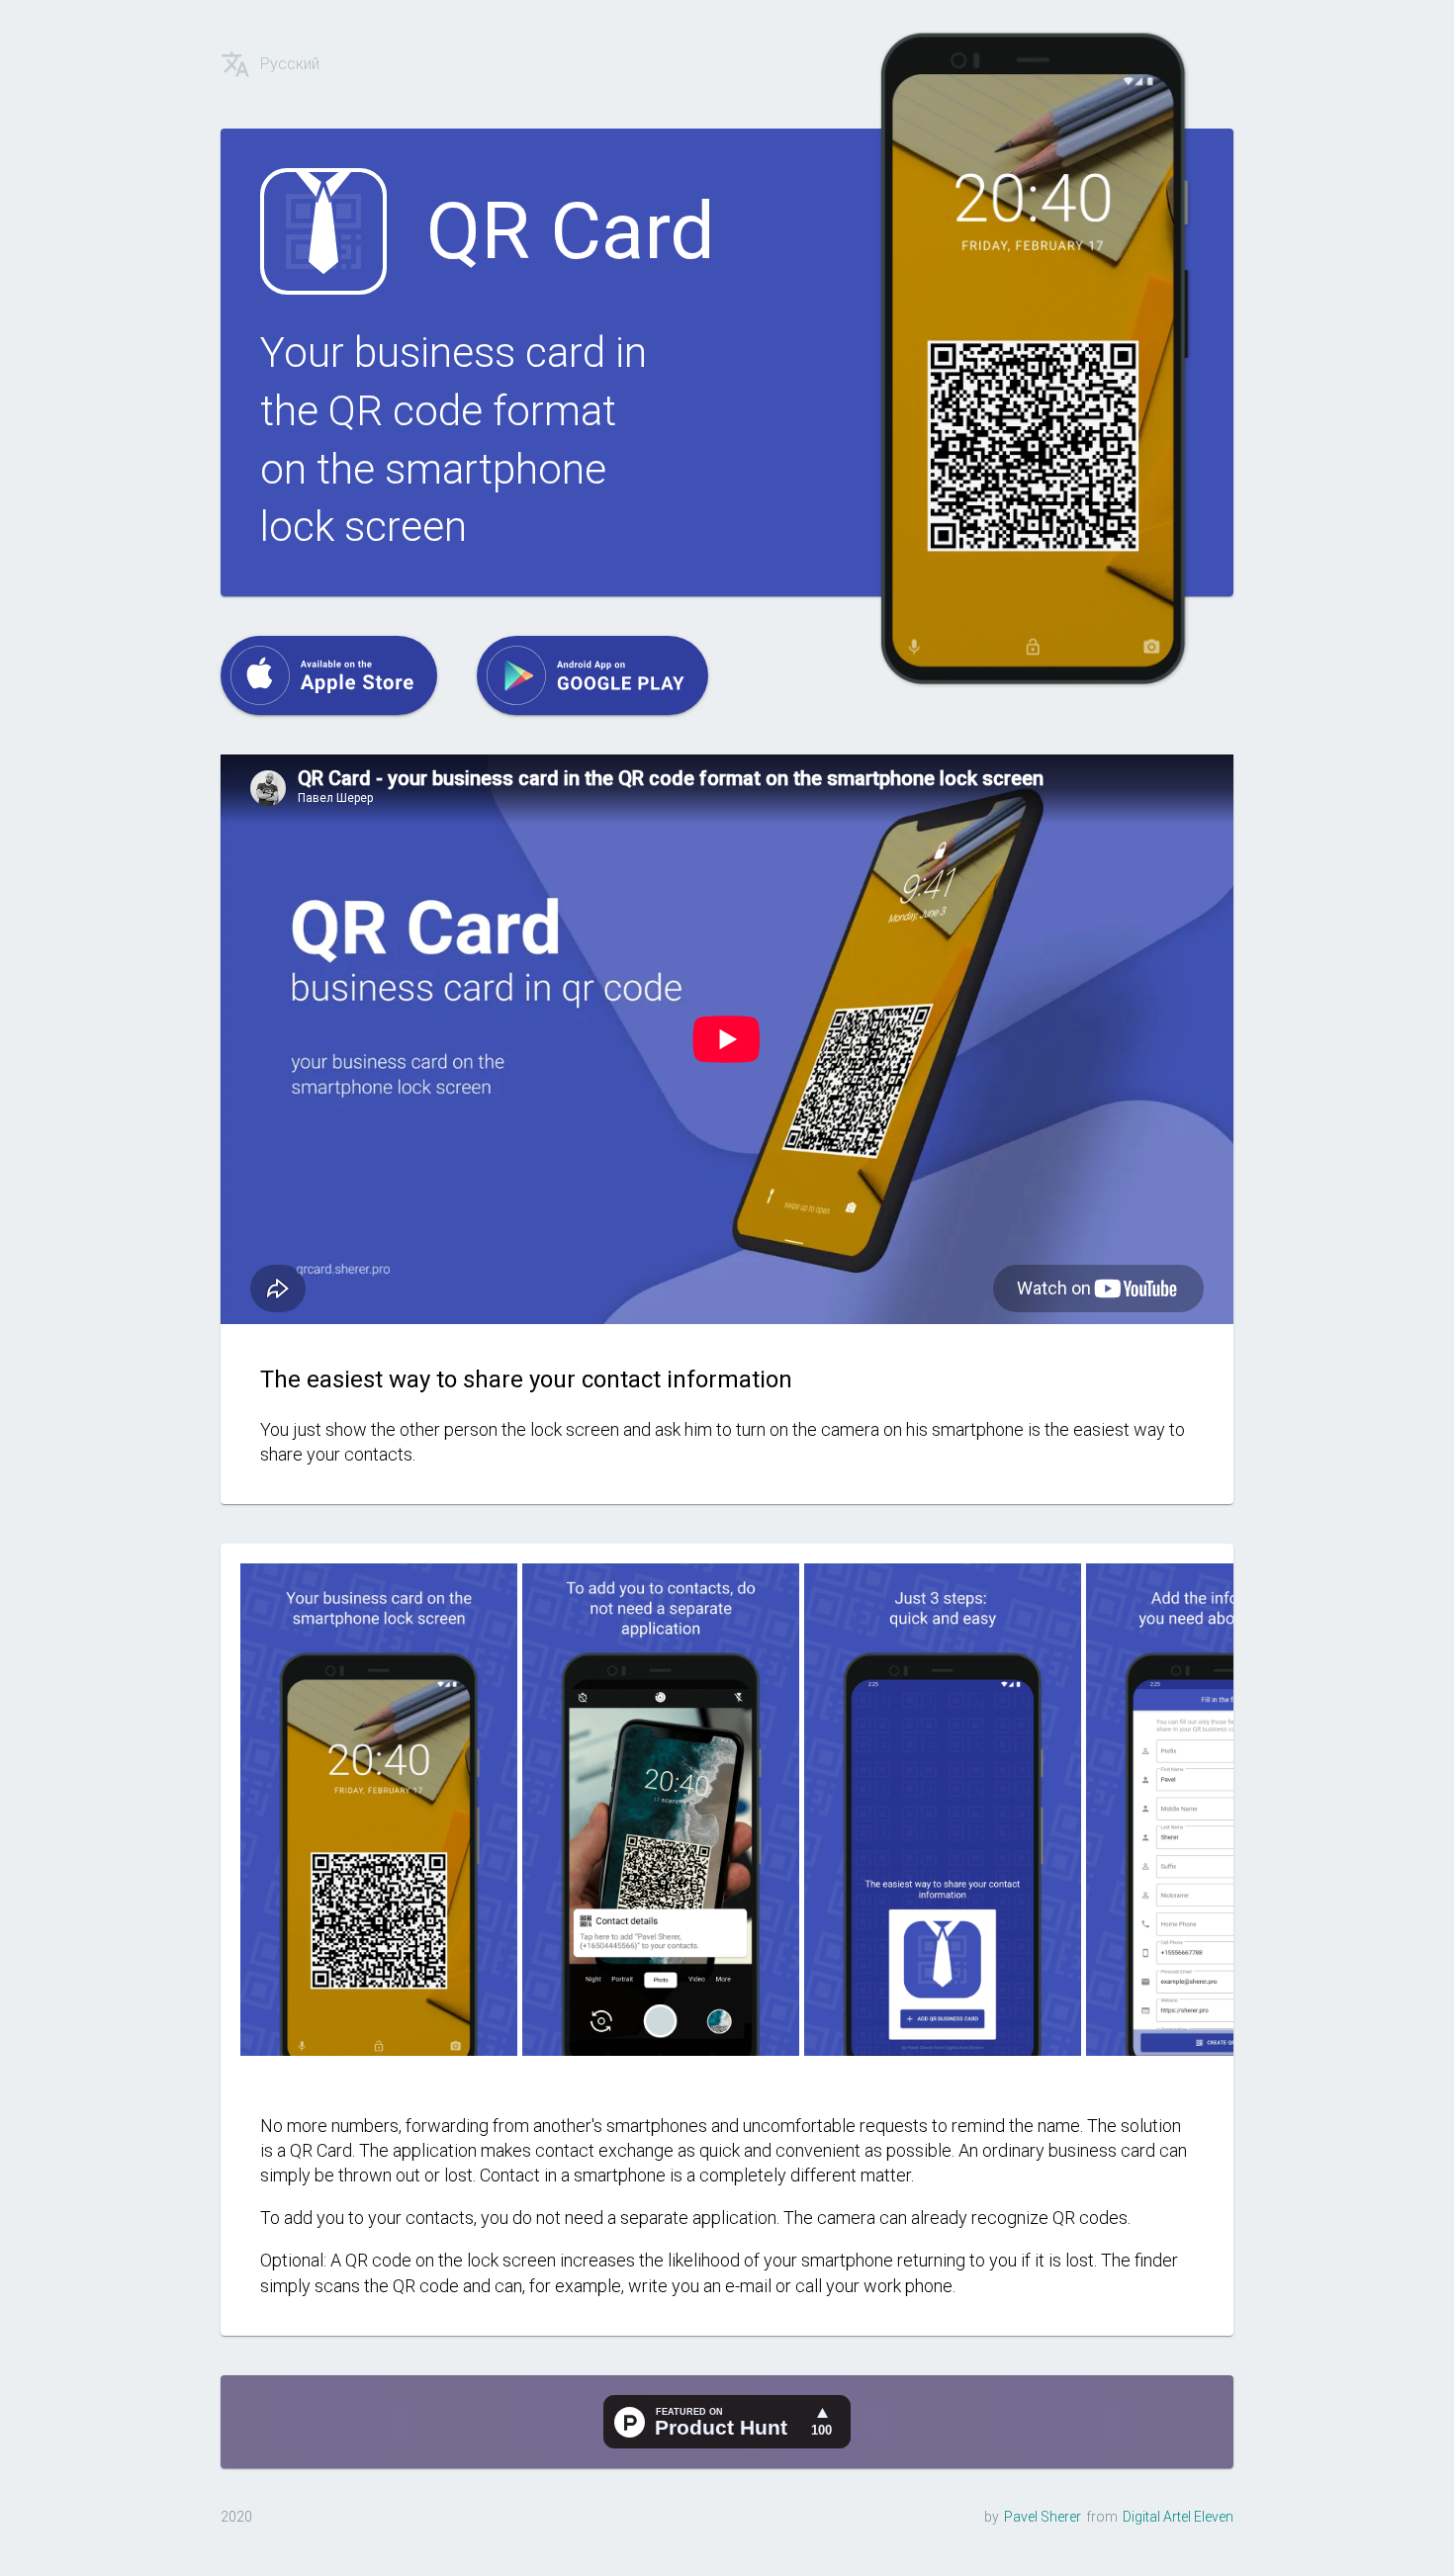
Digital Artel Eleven (1178, 2517)
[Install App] (329, 675)
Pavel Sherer (1043, 2517)
